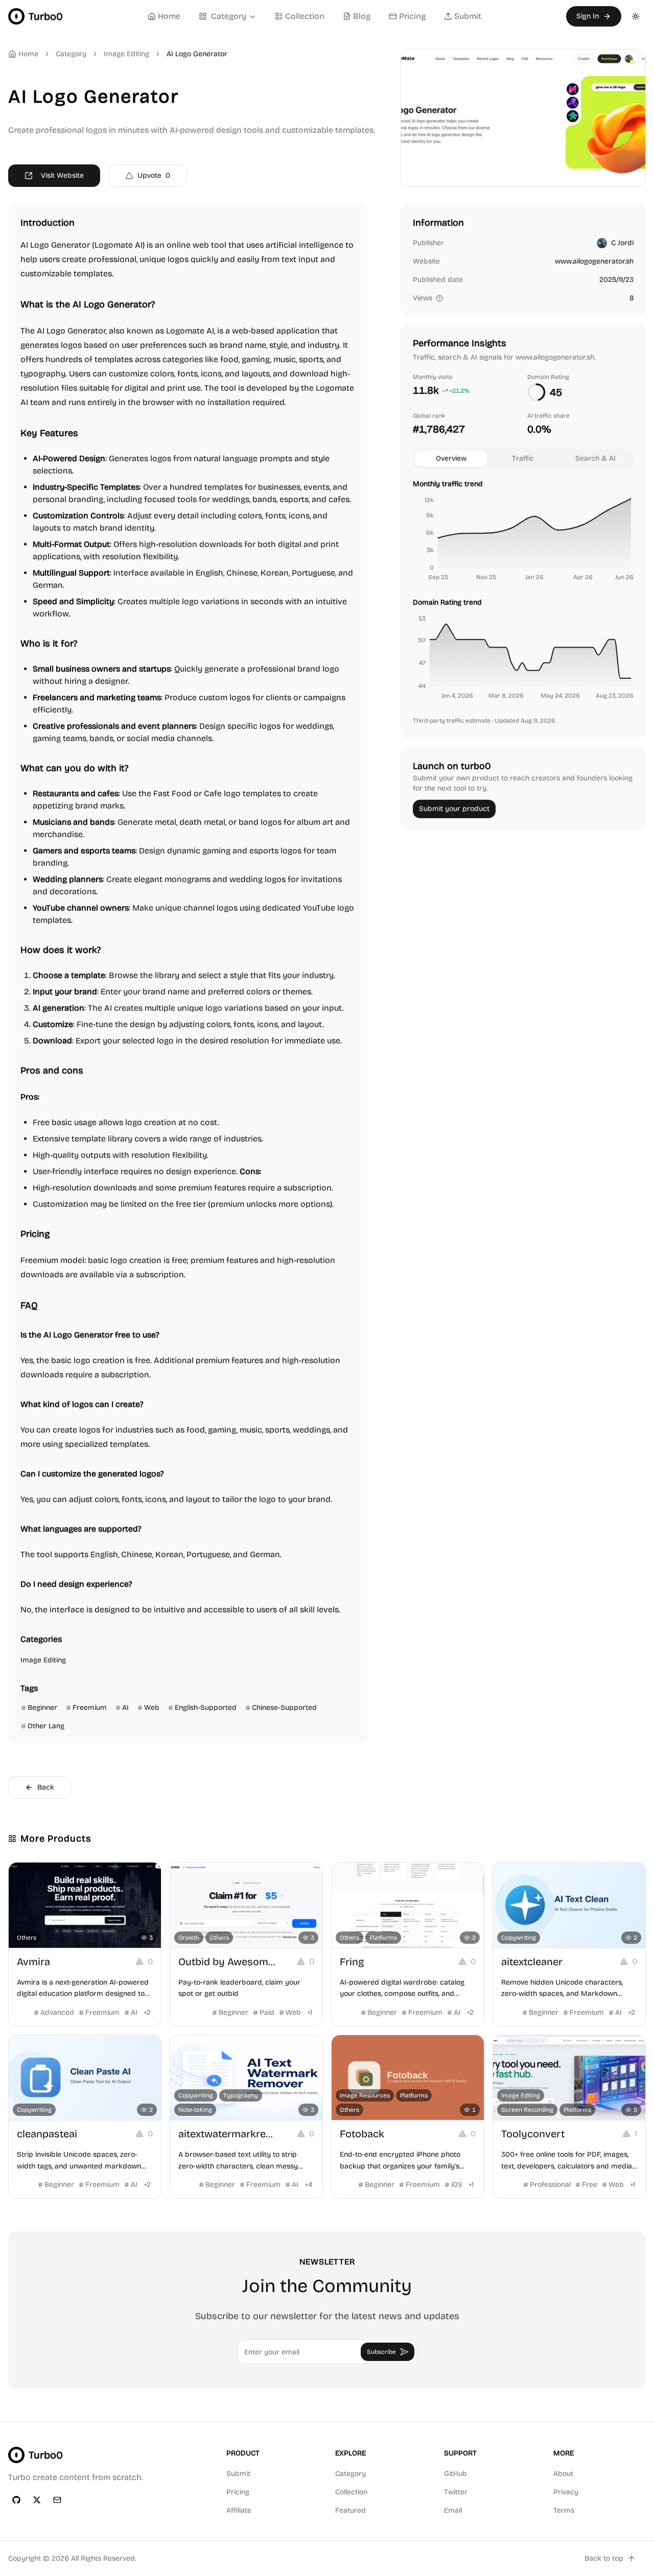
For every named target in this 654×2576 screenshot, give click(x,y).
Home (169, 16)
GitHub (456, 2474)
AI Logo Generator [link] (197, 54)
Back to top (604, 2558)
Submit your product (454, 809)
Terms (564, 2510)
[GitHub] (16, 2500)
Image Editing (126, 54)
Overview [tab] (451, 458)
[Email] (57, 2500)
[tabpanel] (523, 591)
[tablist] (523, 459)
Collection (305, 16)
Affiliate (239, 2510)
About (563, 2474)
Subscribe (381, 2352)
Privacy (566, 2492)
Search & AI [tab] (595, 458)
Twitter (456, 2492)
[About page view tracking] (439, 298)
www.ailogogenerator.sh (594, 261)
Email (453, 2510)
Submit (468, 16)
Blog (362, 16)
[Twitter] (37, 2500)
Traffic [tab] (523, 458)
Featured (351, 2510)
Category (229, 16)
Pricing (412, 16)
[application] (523, 540)
